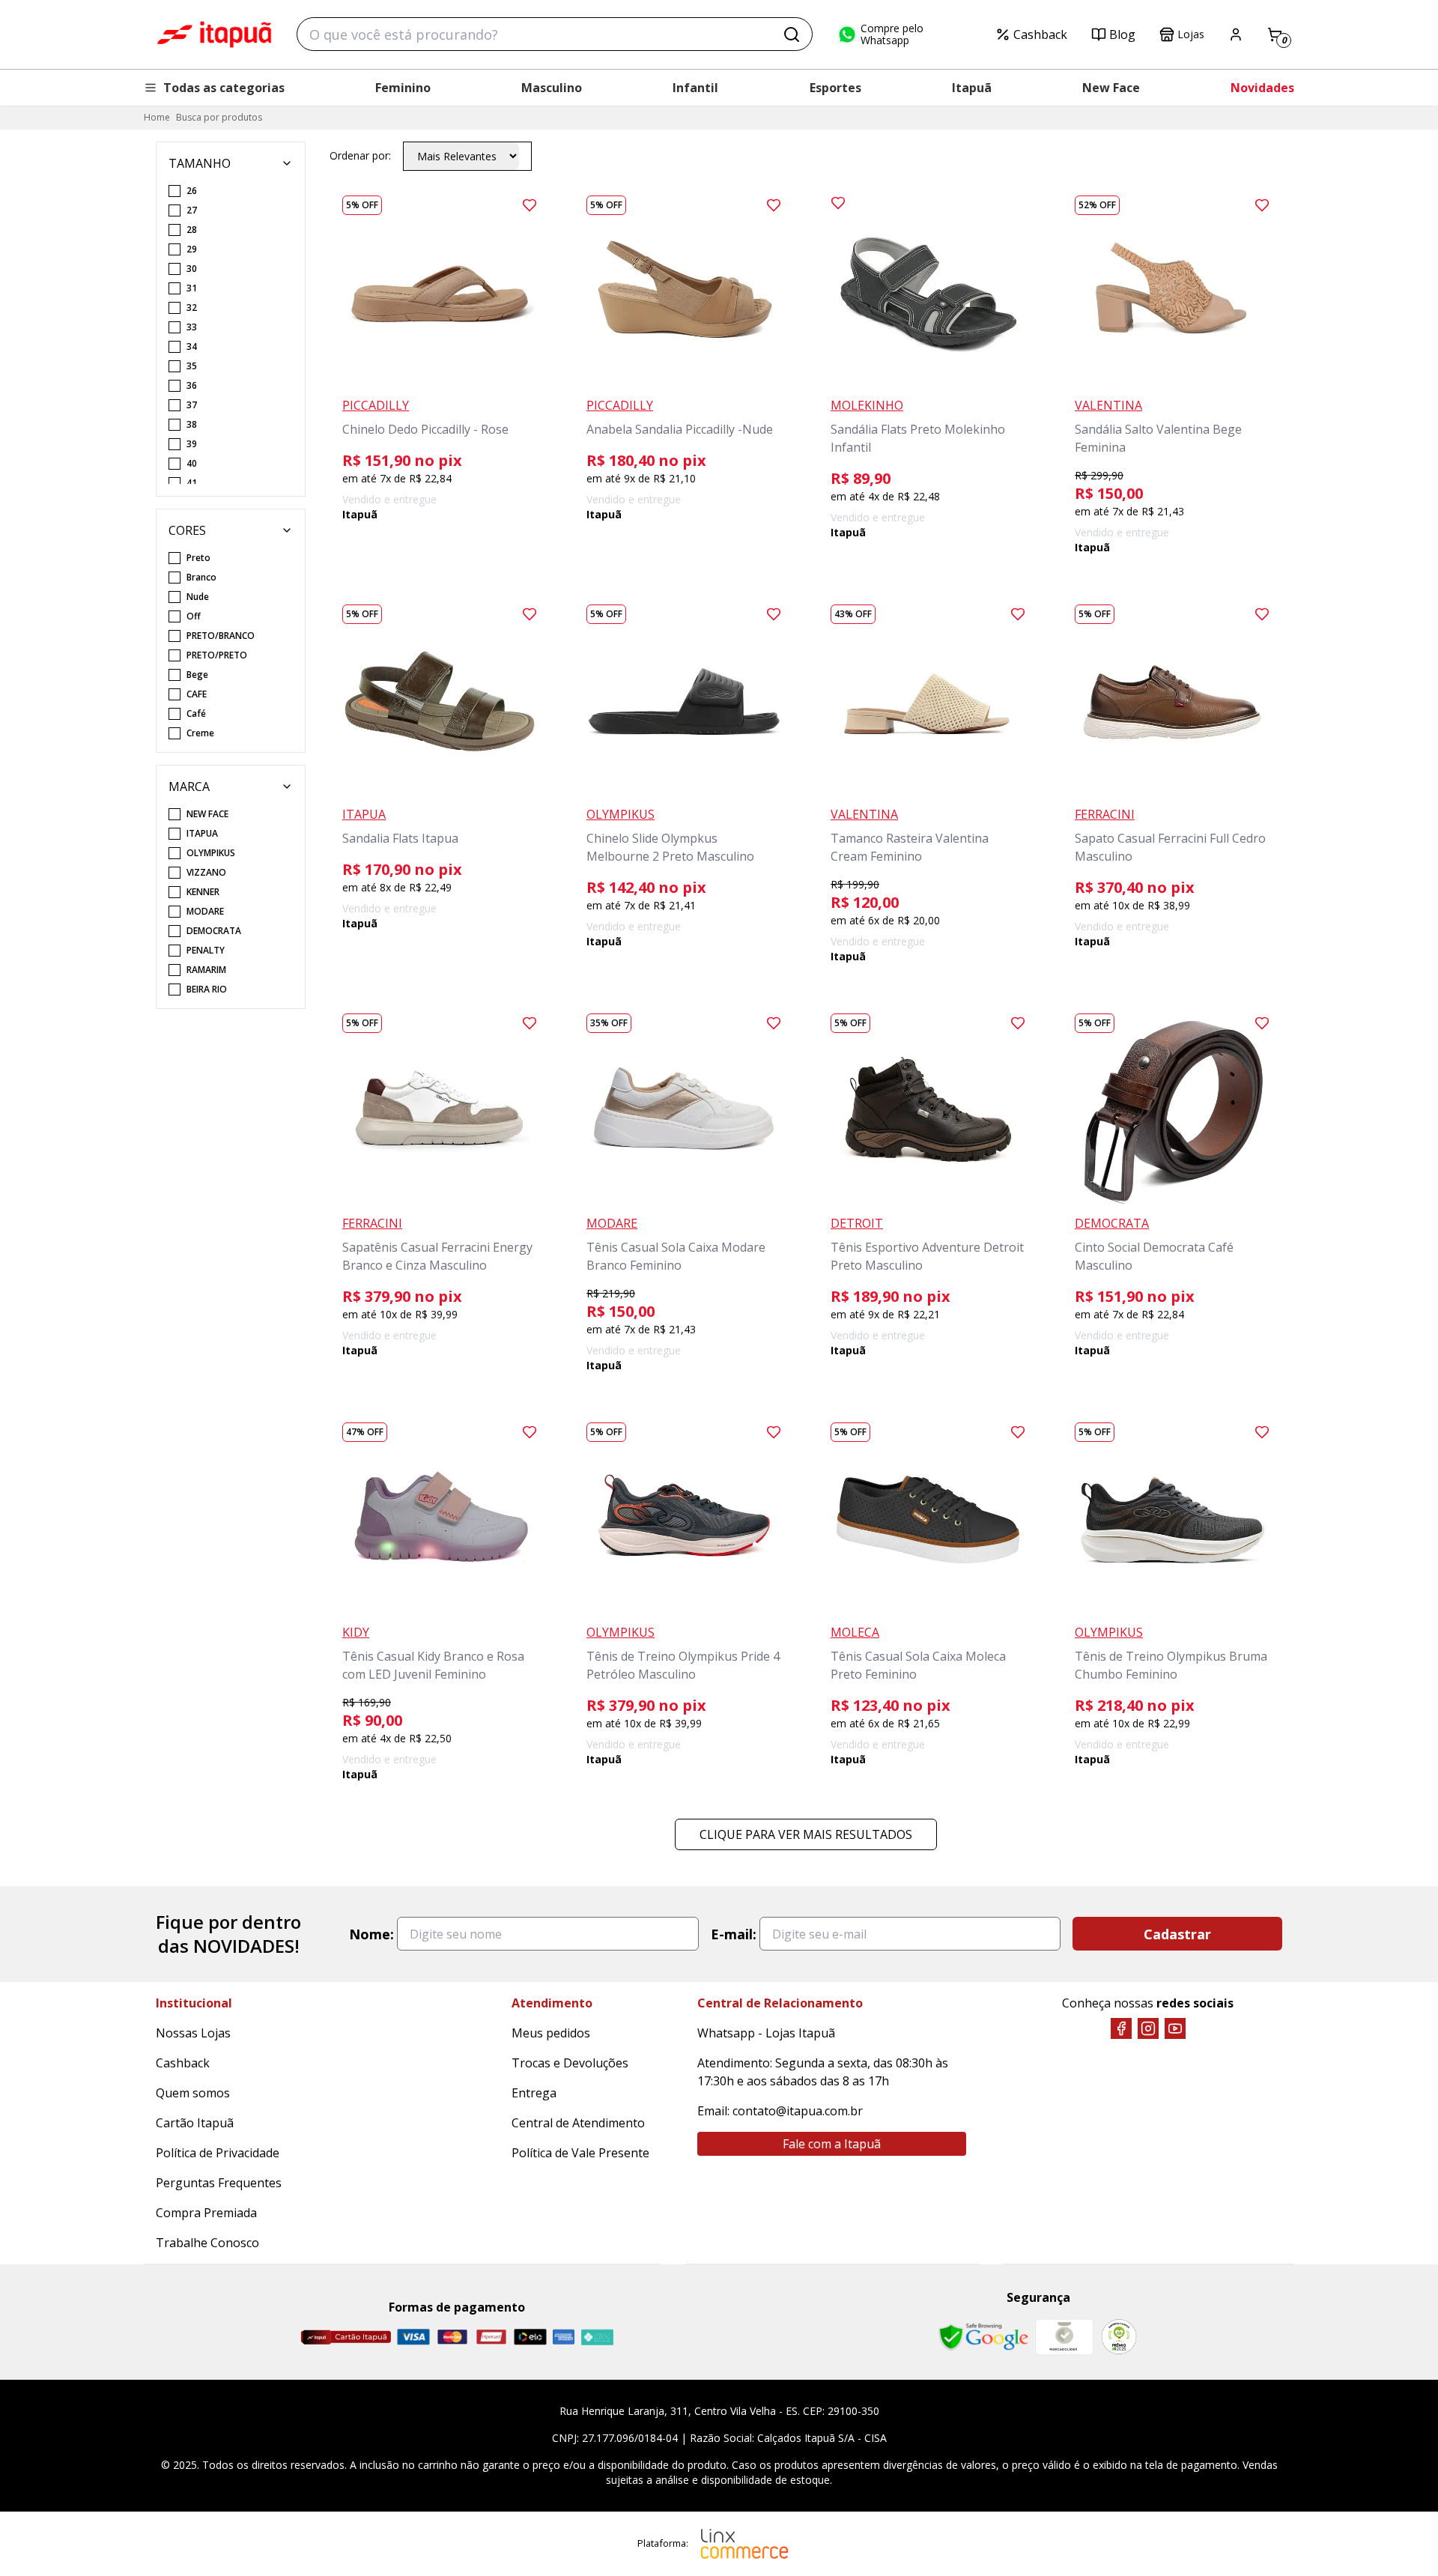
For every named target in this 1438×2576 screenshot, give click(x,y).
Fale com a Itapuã (832, 2144)
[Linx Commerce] (744, 2544)
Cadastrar (1177, 1934)
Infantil (695, 88)
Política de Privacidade (218, 2153)
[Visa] (413, 2337)
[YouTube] (1175, 2028)
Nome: (371, 1934)
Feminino (403, 88)
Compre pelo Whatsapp (892, 34)
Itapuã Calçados (214, 34)
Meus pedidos (551, 2033)
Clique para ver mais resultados (806, 1834)
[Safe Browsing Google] (983, 2337)
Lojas (1191, 34)
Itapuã (972, 88)
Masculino (552, 88)
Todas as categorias (224, 88)
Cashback (1040, 34)
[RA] (1119, 2337)
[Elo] (530, 2337)
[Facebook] (1121, 2028)
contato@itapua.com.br (798, 2111)
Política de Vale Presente (580, 2153)
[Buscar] (792, 34)
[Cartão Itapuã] (346, 2337)
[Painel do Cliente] (1236, 34)
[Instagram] (1148, 2028)
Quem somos (193, 2093)
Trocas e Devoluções (570, 2063)
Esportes (835, 88)
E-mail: (734, 1934)
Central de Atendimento (578, 2123)
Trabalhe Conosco (207, 2243)
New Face (1111, 88)
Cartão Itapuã (195, 2123)
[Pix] (597, 2337)
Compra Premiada (206, 2213)
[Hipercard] (491, 2337)
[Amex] (564, 2337)
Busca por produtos (219, 117)
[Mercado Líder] (1064, 2337)
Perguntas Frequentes (219, 2183)
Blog (1122, 34)
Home (157, 117)
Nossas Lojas (193, 2033)
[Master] (452, 2337)
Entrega (534, 2093)
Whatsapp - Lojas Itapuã (766, 2033)
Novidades (1262, 88)
